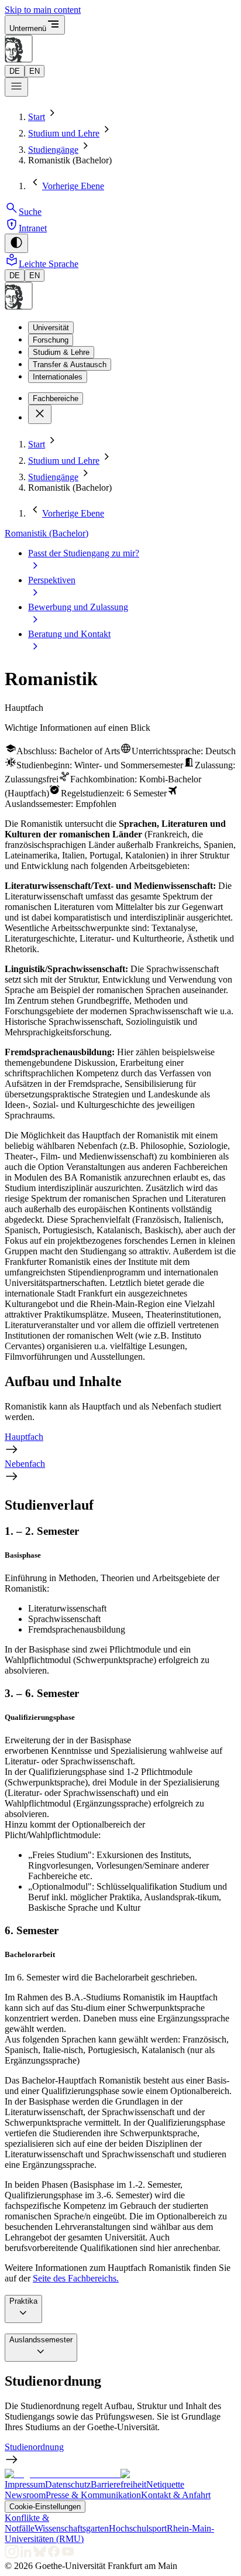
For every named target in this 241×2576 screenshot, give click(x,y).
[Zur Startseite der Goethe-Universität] (63, 2474)
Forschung (51, 340)
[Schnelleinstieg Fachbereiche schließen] (40, 414)
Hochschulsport (138, 2528)
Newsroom (25, 2495)
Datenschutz (68, 2484)
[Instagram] (12, 2555)
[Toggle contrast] (16, 243)
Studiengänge (53, 150)
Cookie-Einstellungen (45, 2507)
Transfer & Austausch (70, 365)
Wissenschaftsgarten (72, 2528)
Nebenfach (25, 1464)
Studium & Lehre (61, 352)
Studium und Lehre (64, 133)
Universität (51, 328)
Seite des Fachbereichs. (76, 2278)
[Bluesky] (40, 2555)
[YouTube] (68, 2555)
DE (15, 71)
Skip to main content (43, 10)
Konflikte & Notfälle (27, 2523)
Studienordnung (34, 2447)
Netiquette (165, 2484)
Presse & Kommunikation (93, 2495)
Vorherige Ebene (73, 186)
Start (37, 117)
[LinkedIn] (26, 2555)
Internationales (58, 377)
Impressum (25, 2484)
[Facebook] (54, 2555)
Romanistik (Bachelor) (47, 533)
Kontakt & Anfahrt (176, 2495)
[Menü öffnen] (16, 87)
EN (35, 71)
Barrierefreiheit (118, 2484)
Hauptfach (24, 1437)
